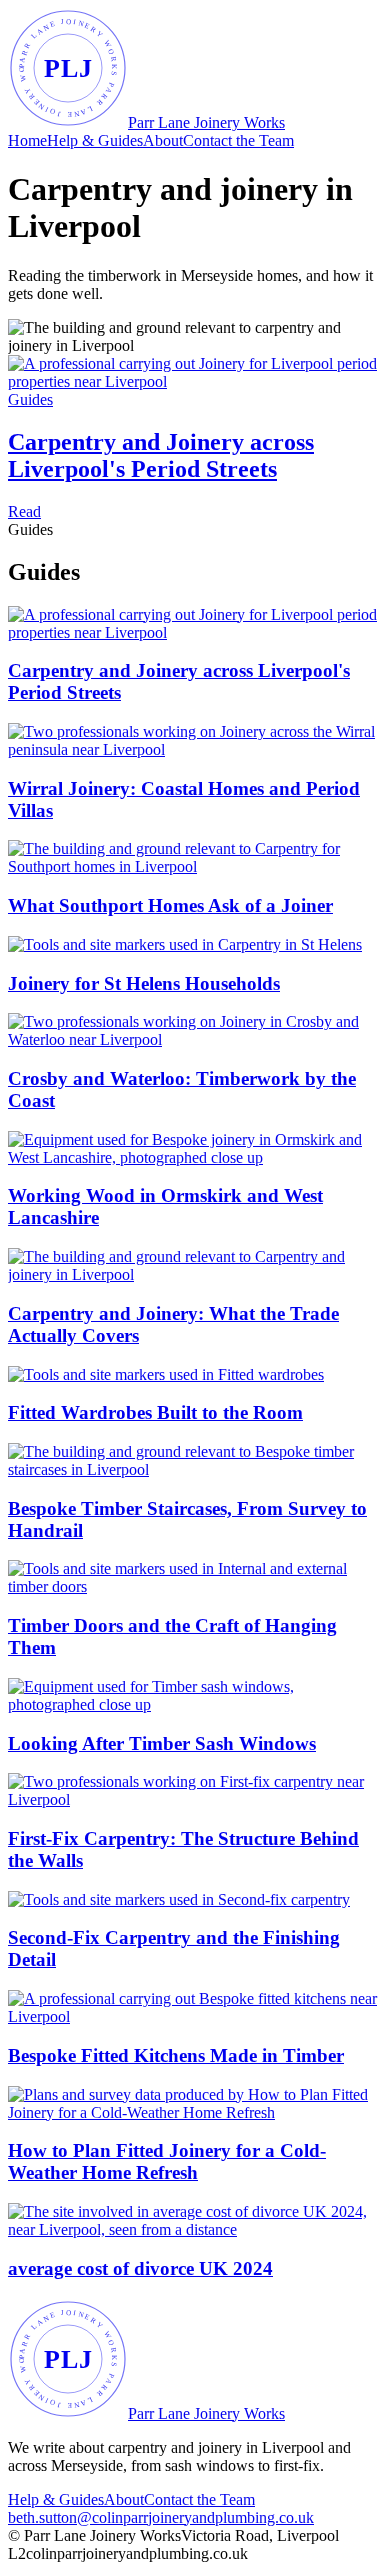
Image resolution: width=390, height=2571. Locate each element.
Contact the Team (238, 140)
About (163, 140)
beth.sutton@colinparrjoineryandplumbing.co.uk (161, 2517)
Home (27, 140)
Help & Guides (95, 140)
